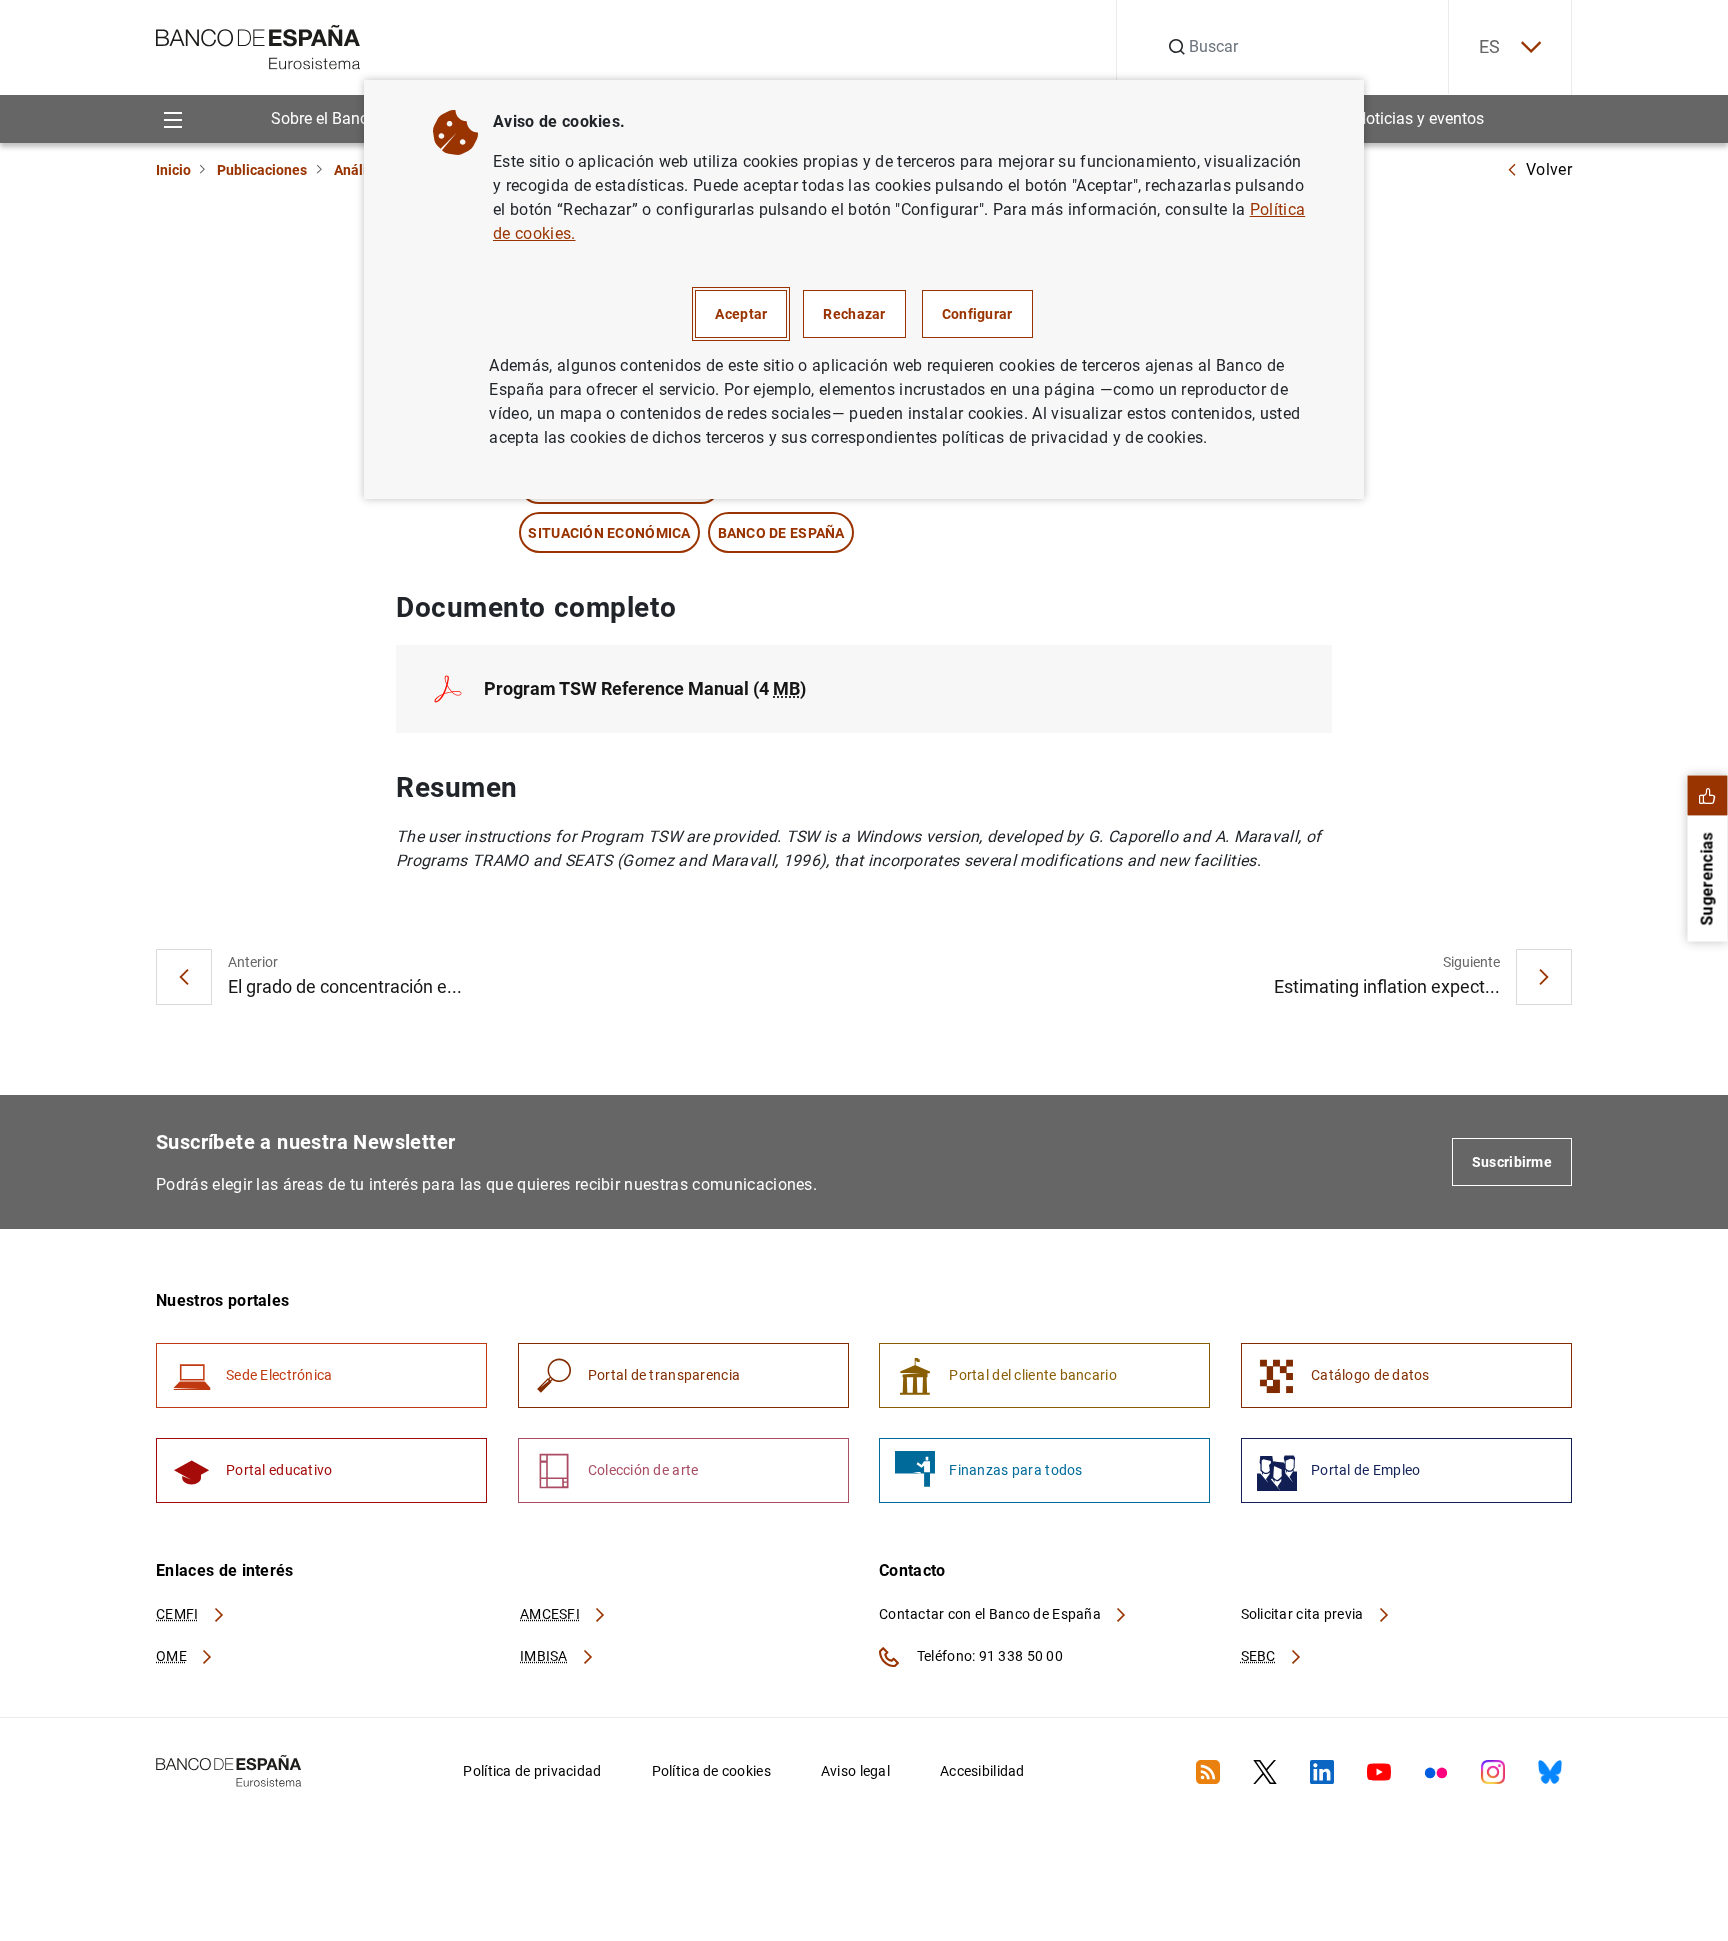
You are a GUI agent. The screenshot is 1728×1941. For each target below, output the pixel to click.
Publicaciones (262, 170)
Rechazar (854, 314)
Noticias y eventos (1419, 118)
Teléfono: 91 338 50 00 (988, 1656)
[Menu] (172, 118)
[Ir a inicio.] (258, 45)
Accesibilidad (982, 1771)
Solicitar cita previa (1304, 1614)
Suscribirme (1512, 1162)
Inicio (173, 170)
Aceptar (741, 314)
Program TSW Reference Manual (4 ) (645, 688)
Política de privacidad (532, 1771)
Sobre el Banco (324, 118)
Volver (1549, 169)
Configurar (977, 314)
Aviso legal (855, 1771)
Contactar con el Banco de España (991, 1614)
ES (1490, 46)
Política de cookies (711, 1771)
